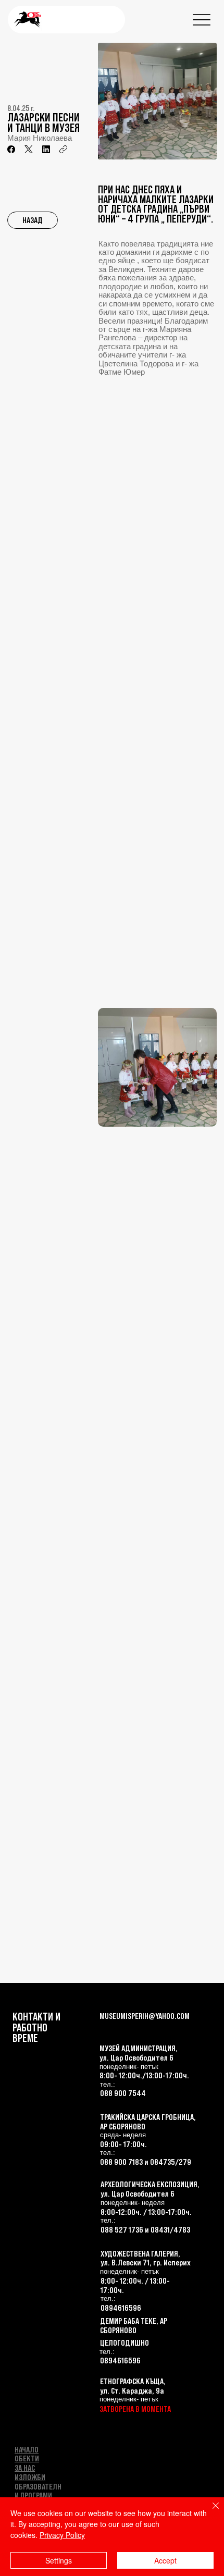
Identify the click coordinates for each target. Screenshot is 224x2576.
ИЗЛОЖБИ (30, 2477)
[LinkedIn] (46, 149)
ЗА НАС (25, 2468)
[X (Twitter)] (29, 149)
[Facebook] (11, 149)
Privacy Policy (62, 2535)
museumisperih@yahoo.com (145, 2016)
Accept (165, 2560)
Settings (59, 2560)
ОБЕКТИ (27, 2458)
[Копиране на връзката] (63, 149)
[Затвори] (209, 2512)
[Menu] (202, 20)
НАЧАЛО (27, 2449)
